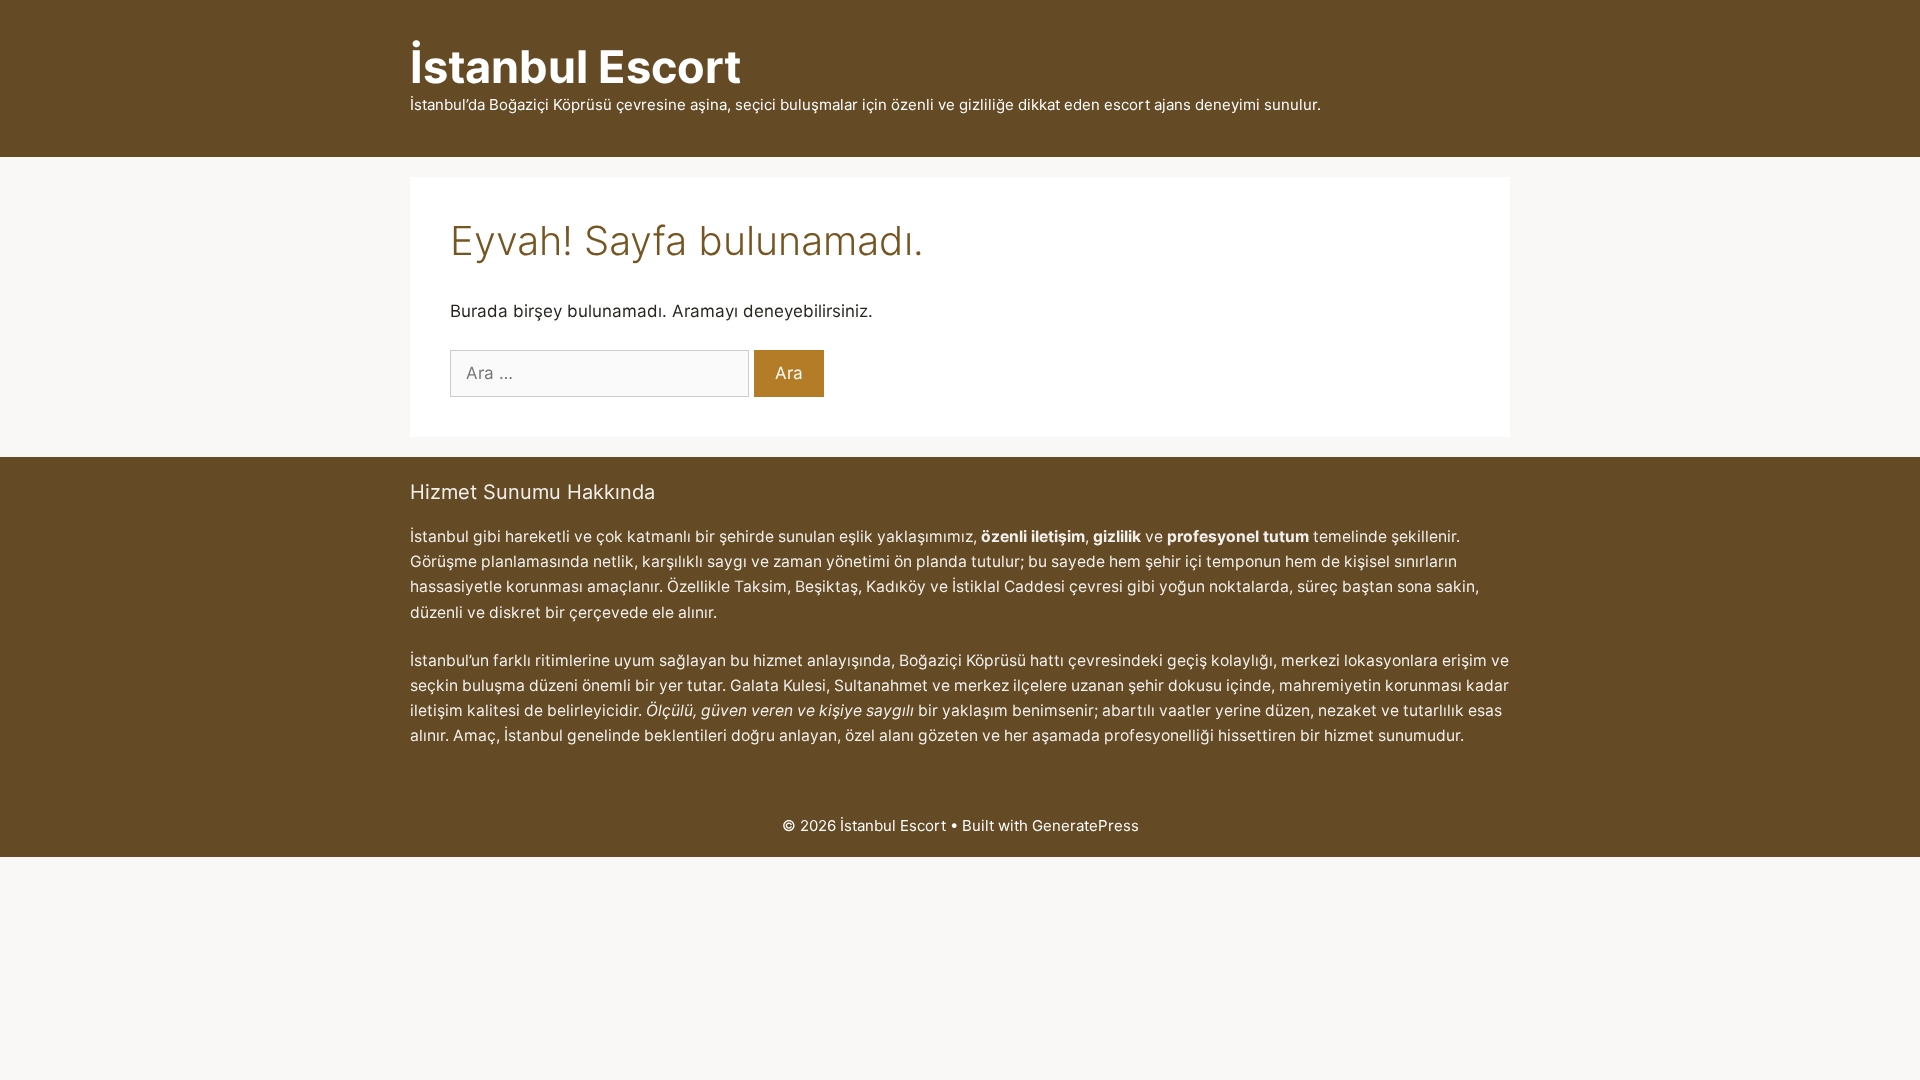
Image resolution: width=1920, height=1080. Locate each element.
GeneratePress (1085, 825)
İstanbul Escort (575, 66)
